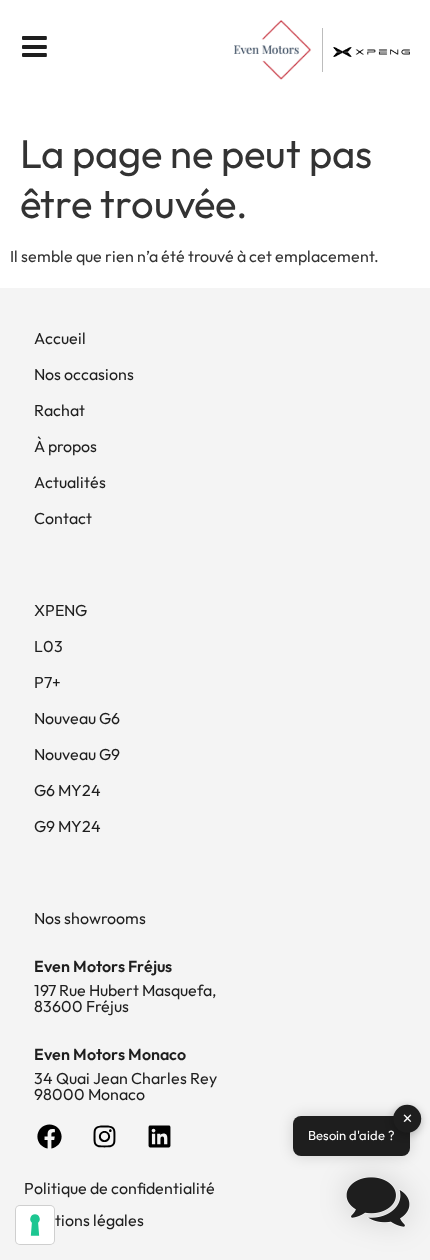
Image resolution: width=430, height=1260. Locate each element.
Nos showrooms (90, 918)
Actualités (70, 482)
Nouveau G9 (77, 754)
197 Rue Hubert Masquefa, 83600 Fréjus (125, 998)
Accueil (60, 338)
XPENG (60, 610)
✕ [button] (407, 1118)
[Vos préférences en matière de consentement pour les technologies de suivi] (35, 1225)
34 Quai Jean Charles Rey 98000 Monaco (125, 1086)
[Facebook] (49, 1137)
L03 (48, 646)
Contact (63, 518)
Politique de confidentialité (119, 1188)
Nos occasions (84, 374)
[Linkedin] (159, 1137)
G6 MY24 (67, 790)
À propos (65, 446)
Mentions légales (84, 1220)
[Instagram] (104, 1137)
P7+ (47, 682)
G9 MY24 (67, 826)
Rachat (59, 410)
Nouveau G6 (77, 718)
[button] (378, 1205)
